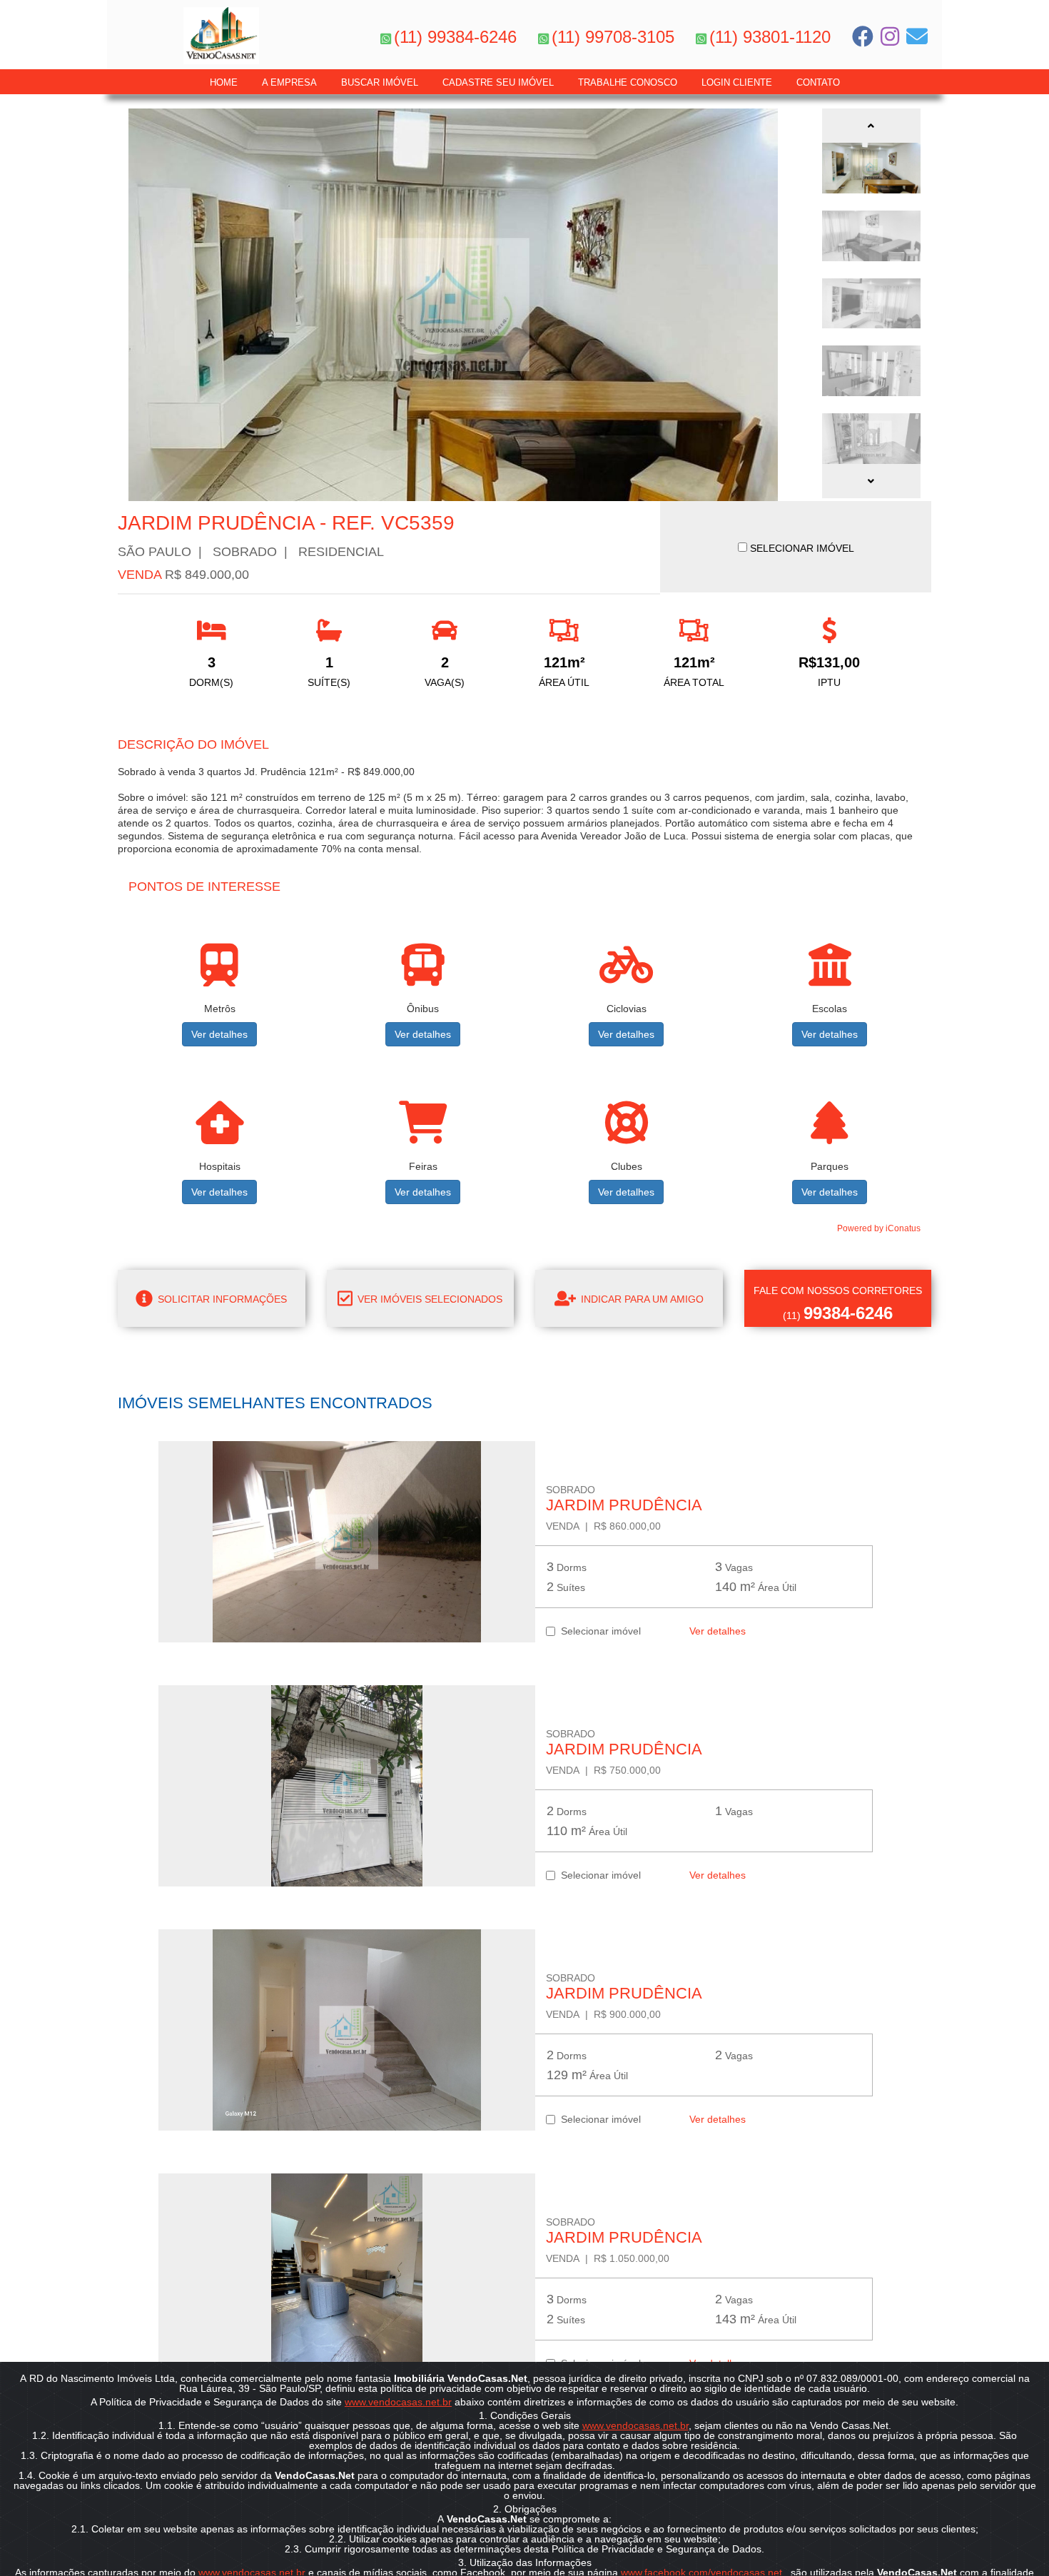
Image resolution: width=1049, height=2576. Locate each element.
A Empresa (289, 82)
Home (224, 82)
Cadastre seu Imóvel (498, 82)
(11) (838, 1304)
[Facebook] (863, 36)
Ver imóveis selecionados (429, 1299)
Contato (818, 82)
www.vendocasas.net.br (398, 2402)
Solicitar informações (221, 1299)
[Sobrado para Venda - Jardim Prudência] (347, 1542)
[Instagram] (890, 36)
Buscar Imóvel (380, 82)
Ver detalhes (219, 1034)
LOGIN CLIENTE (737, 82)
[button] (871, 126)
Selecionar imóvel (598, 1631)
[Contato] (917, 36)
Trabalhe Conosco (628, 82)
